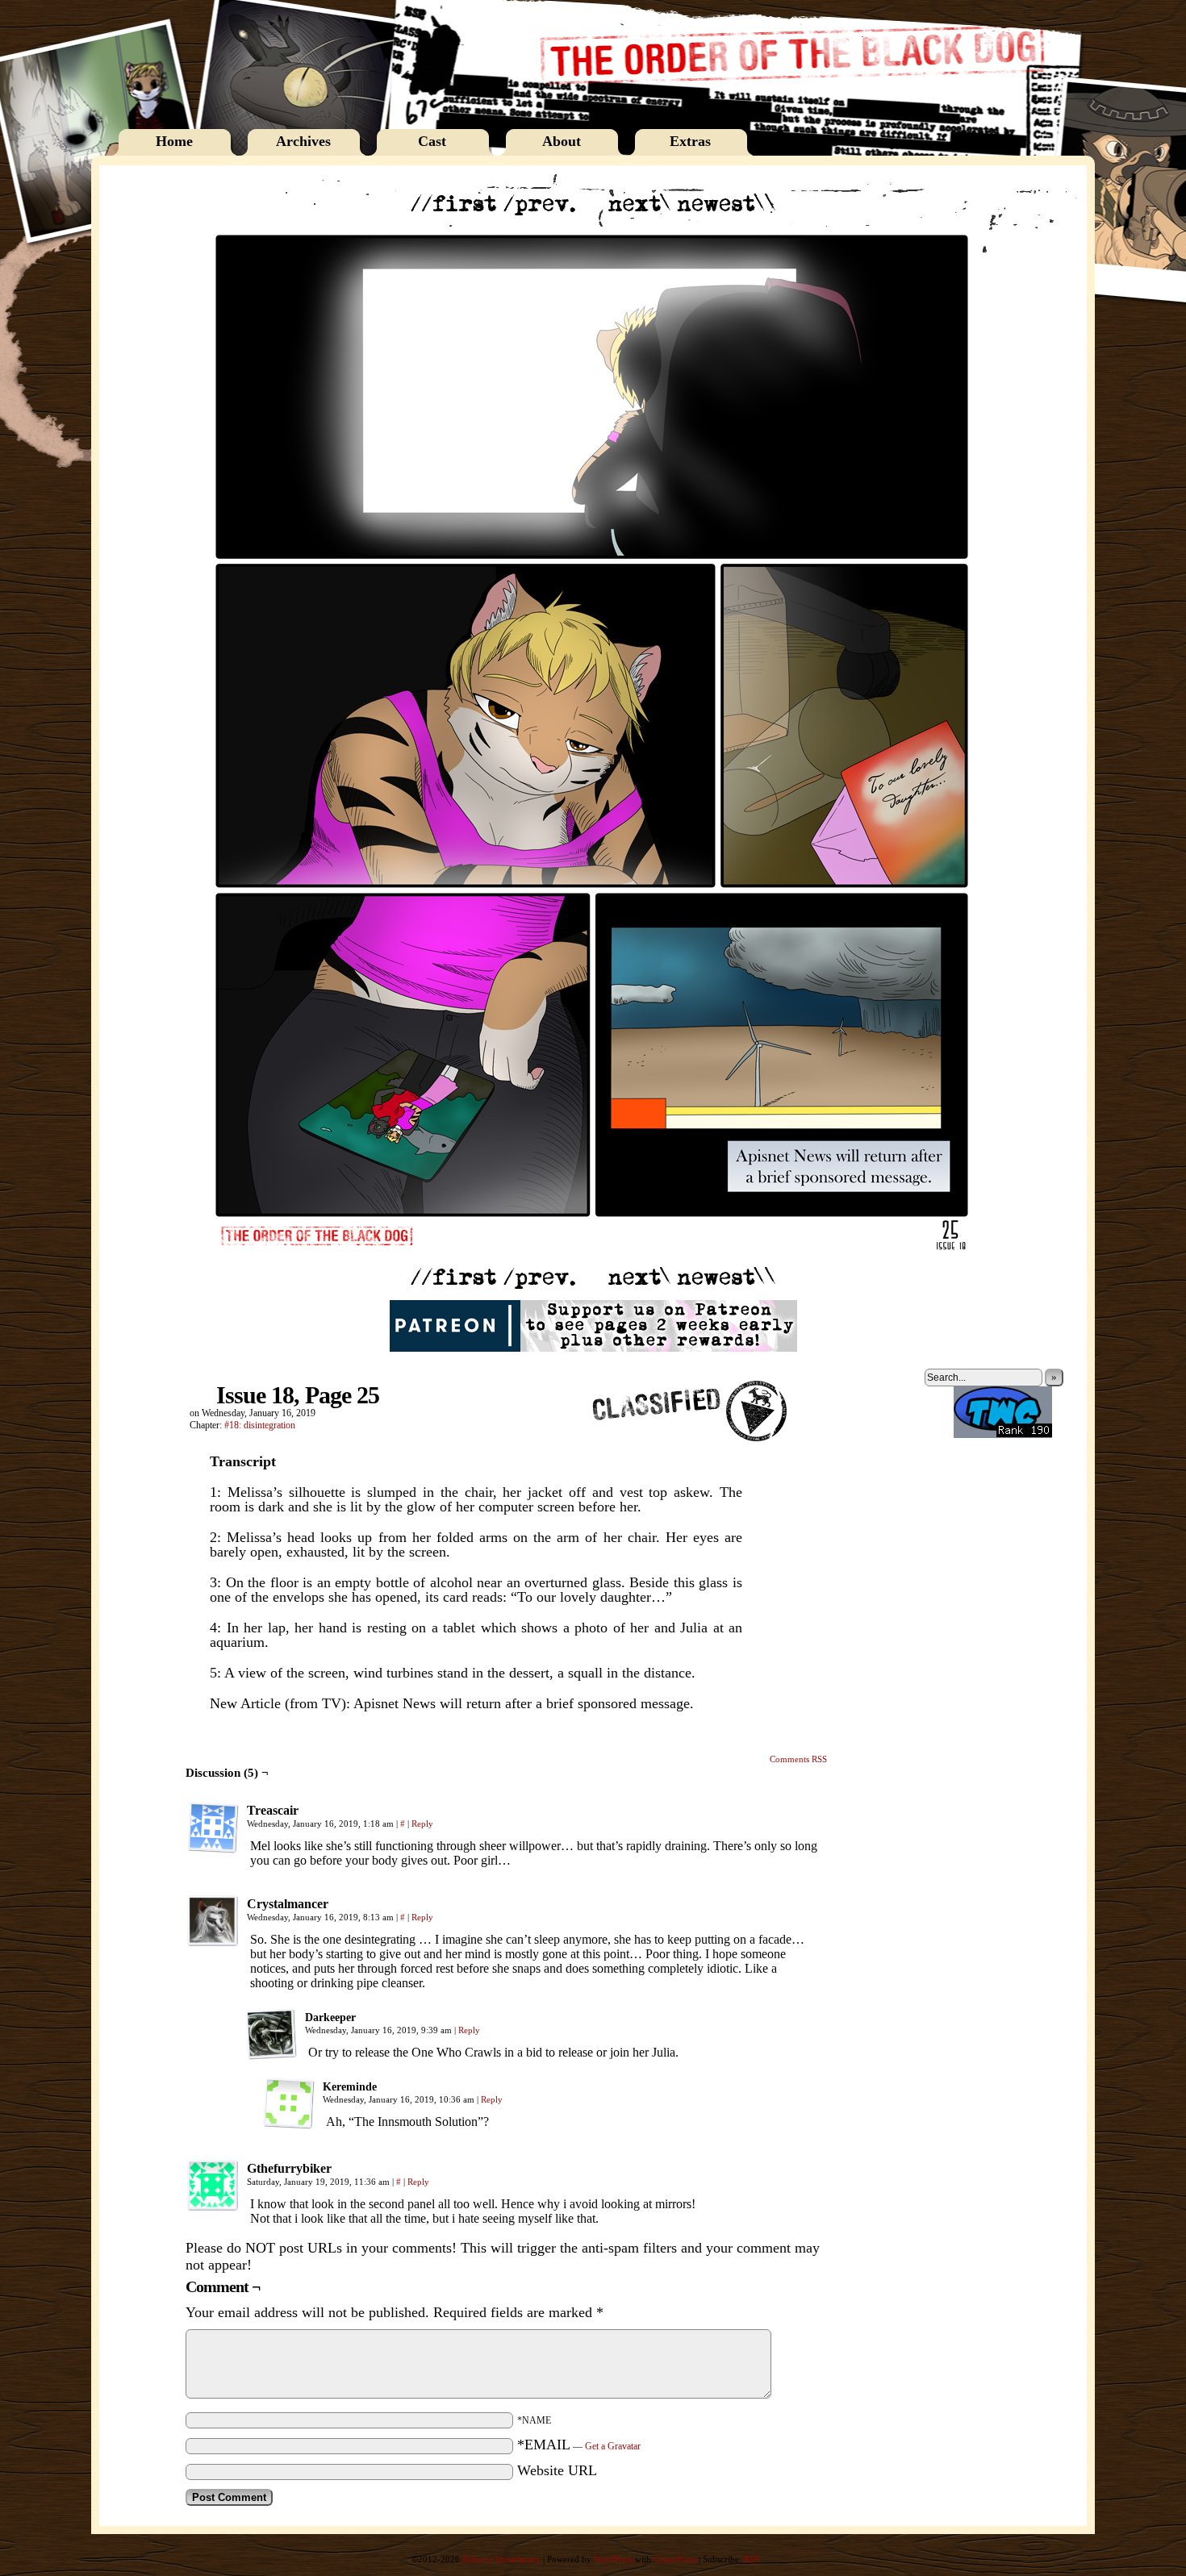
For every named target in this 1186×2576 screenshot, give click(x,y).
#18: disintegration (260, 1425)
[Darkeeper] (271, 2034)
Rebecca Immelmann (501, 2559)
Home (174, 141)
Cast (432, 141)
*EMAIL (579, 2445)
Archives (303, 141)
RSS (752, 2559)
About (562, 141)
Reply (422, 1824)
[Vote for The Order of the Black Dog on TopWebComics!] (1003, 1435)
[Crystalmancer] (213, 1921)
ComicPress (675, 2559)
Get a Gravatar (613, 2446)
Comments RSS (798, 1759)
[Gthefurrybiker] (213, 2186)
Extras (690, 141)
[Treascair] (213, 1828)
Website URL (557, 2470)
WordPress (613, 2559)
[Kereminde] (289, 2103)
